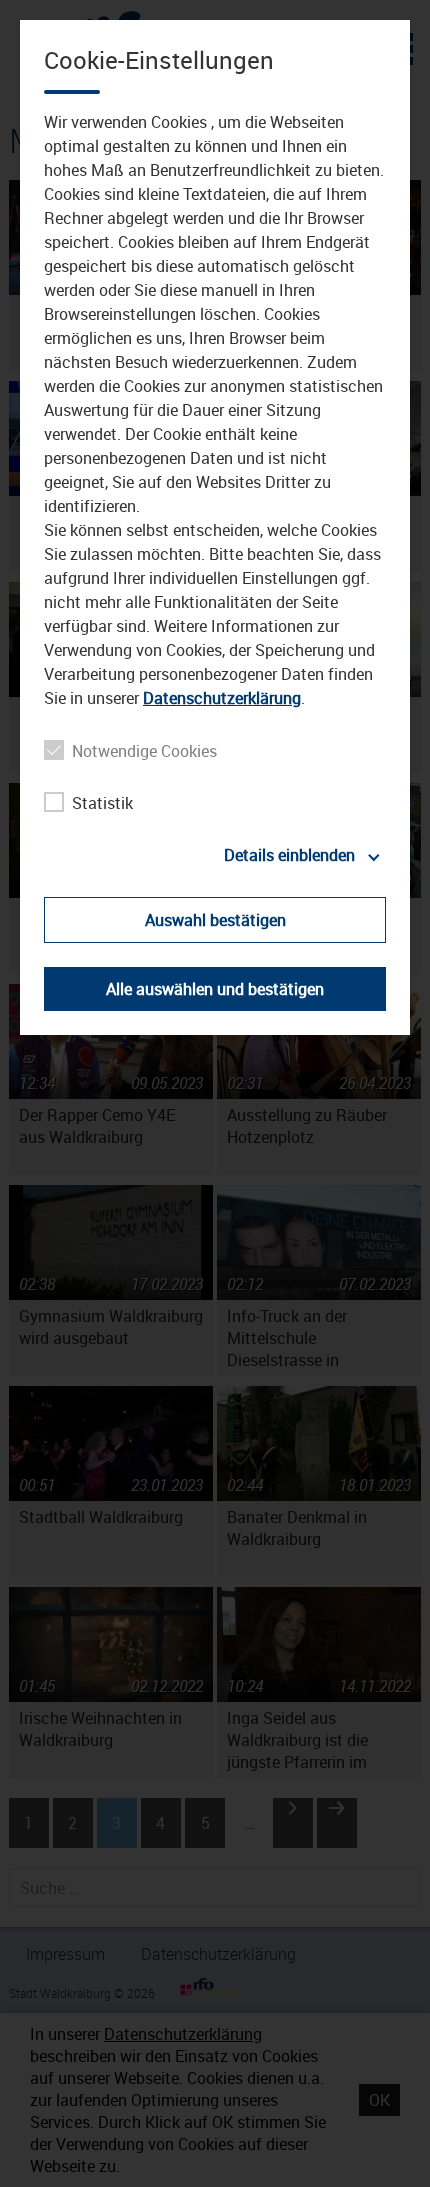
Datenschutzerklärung (222, 698)
